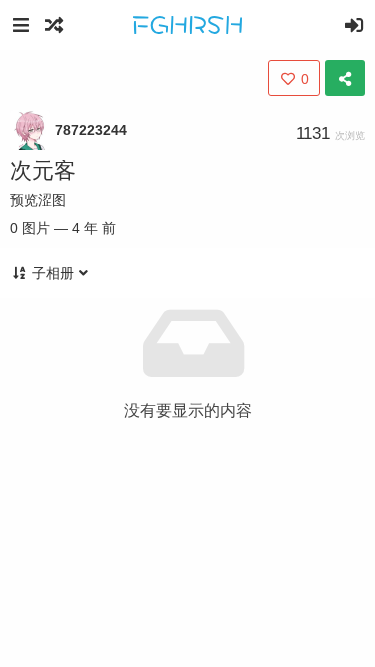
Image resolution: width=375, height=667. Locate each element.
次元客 (43, 170)
